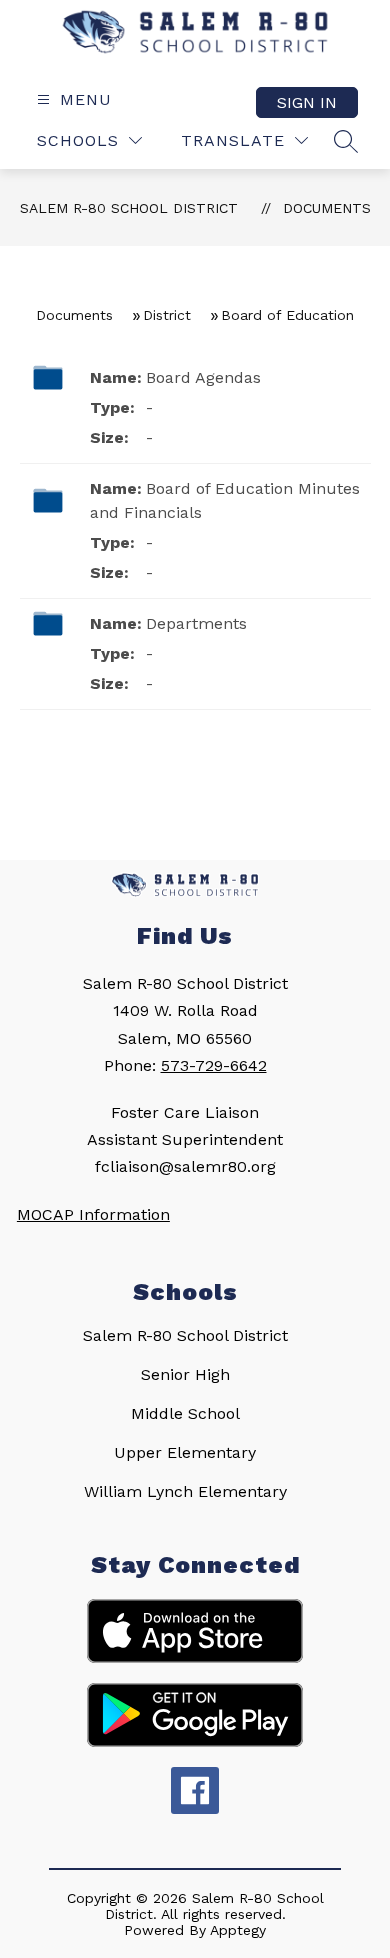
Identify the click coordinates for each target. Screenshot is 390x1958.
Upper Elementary (185, 1452)
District (167, 315)
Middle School (185, 1413)
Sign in (307, 102)
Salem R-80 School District (129, 208)
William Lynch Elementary (185, 1491)
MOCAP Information (93, 1214)
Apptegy (238, 1930)
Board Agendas (203, 377)
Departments (196, 623)
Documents (327, 208)
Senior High (185, 1374)
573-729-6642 (214, 1065)
